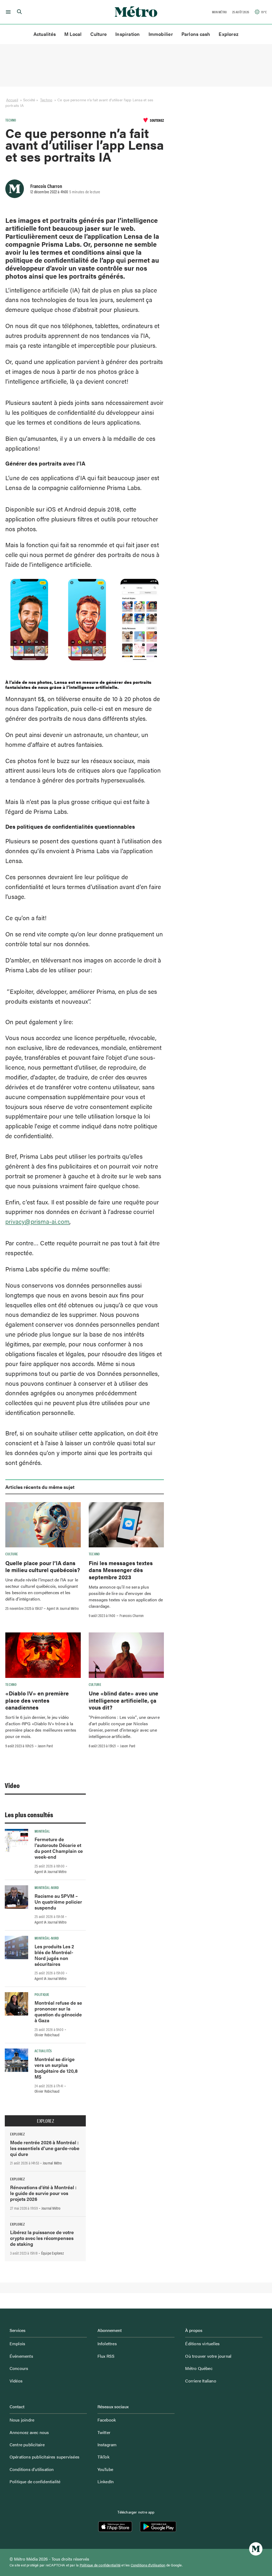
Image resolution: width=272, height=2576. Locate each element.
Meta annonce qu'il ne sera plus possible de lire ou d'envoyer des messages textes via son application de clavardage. (126, 1596)
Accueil (12, 100)
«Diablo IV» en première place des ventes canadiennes (37, 1700)
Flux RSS (106, 2356)
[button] (7, 12)
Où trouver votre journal (208, 2356)
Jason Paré (45, 1746)
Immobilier (161, 34)
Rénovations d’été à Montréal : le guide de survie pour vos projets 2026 (43, 2193)
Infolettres (107, 2343)
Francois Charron (46, 186)
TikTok (103, 2457)
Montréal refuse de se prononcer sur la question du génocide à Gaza (58, 2011)
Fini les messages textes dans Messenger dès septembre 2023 (121, 1570)
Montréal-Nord (47, 1887)
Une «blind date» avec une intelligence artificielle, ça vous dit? (124, 1700)
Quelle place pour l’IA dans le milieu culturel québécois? (43, 1566)
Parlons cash (196, 34)
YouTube (105, 2469)
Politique (42, 1994)
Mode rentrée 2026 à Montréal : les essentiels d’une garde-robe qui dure (45, 2148)
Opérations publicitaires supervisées (44, 2457)
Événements (21, 2356)
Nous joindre (22, 2420)
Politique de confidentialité (35, 2481)
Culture (99, 34)
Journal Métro (52, 2163)
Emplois (17, 2343)
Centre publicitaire (27, 2445)
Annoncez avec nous (29, 2432)
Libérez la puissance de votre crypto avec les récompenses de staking (42, 2238)
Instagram (107, 2445)
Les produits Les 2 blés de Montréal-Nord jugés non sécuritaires (54, 1955)
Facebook (107, 2420)
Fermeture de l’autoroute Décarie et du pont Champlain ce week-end (59, 1848)
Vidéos (16, 2381)
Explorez (229, 34)
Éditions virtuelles (202, 2343)
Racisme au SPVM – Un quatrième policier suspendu (58, 1902)
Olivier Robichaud (47, 2035)
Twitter (104, 2432)
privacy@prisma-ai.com (37, 1221)
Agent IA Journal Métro (63, 1608)
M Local (73, 34)
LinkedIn (106, 2481)
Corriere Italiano (201, 2381)
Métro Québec (199, 2368)
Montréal (42, 1831)
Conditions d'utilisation (148, 2565)
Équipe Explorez (52, 2253)
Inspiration (127, 34)
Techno (46, 100)
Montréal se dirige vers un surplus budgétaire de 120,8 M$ (56, 2068)
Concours (19, 2368)
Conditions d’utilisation (32, 2469)
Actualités (45, 34)
